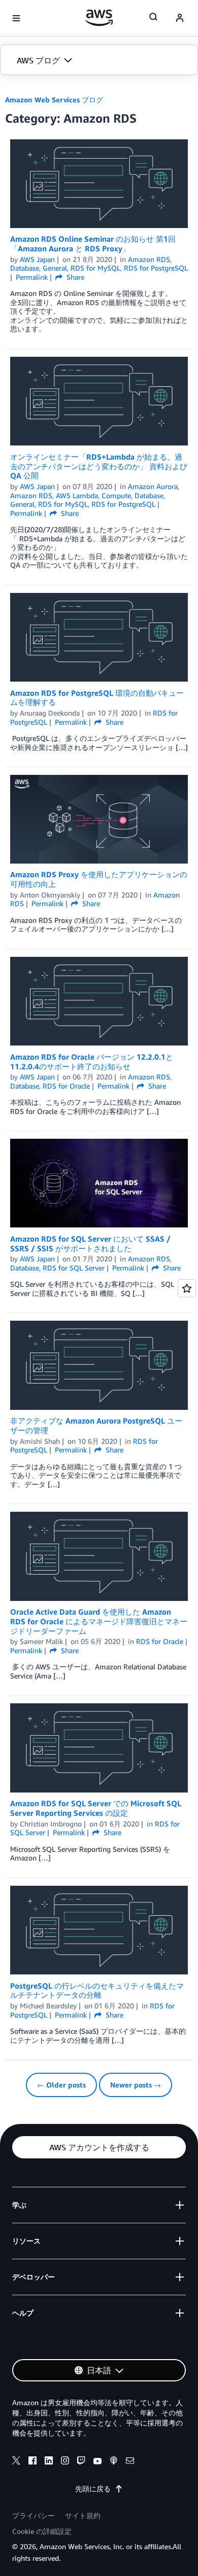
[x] (16, 2462)
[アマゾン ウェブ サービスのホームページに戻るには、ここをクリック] (99, 18)
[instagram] (65, 2462)
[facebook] (32, 2462)
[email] (130, 2462)
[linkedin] (49, 2462)
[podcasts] (114, 2462)
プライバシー (34, 2515)
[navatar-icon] (180, 18)
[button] (99, 60)
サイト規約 (83, 2515)
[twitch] (81, 2462)
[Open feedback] (187, 1288)
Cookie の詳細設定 (42, 2531)
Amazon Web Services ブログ (54, 100)
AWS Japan (37, 259)
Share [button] (74, 277)
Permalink (32, 277)
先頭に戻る (93, 2489)
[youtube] (97, 2462)
